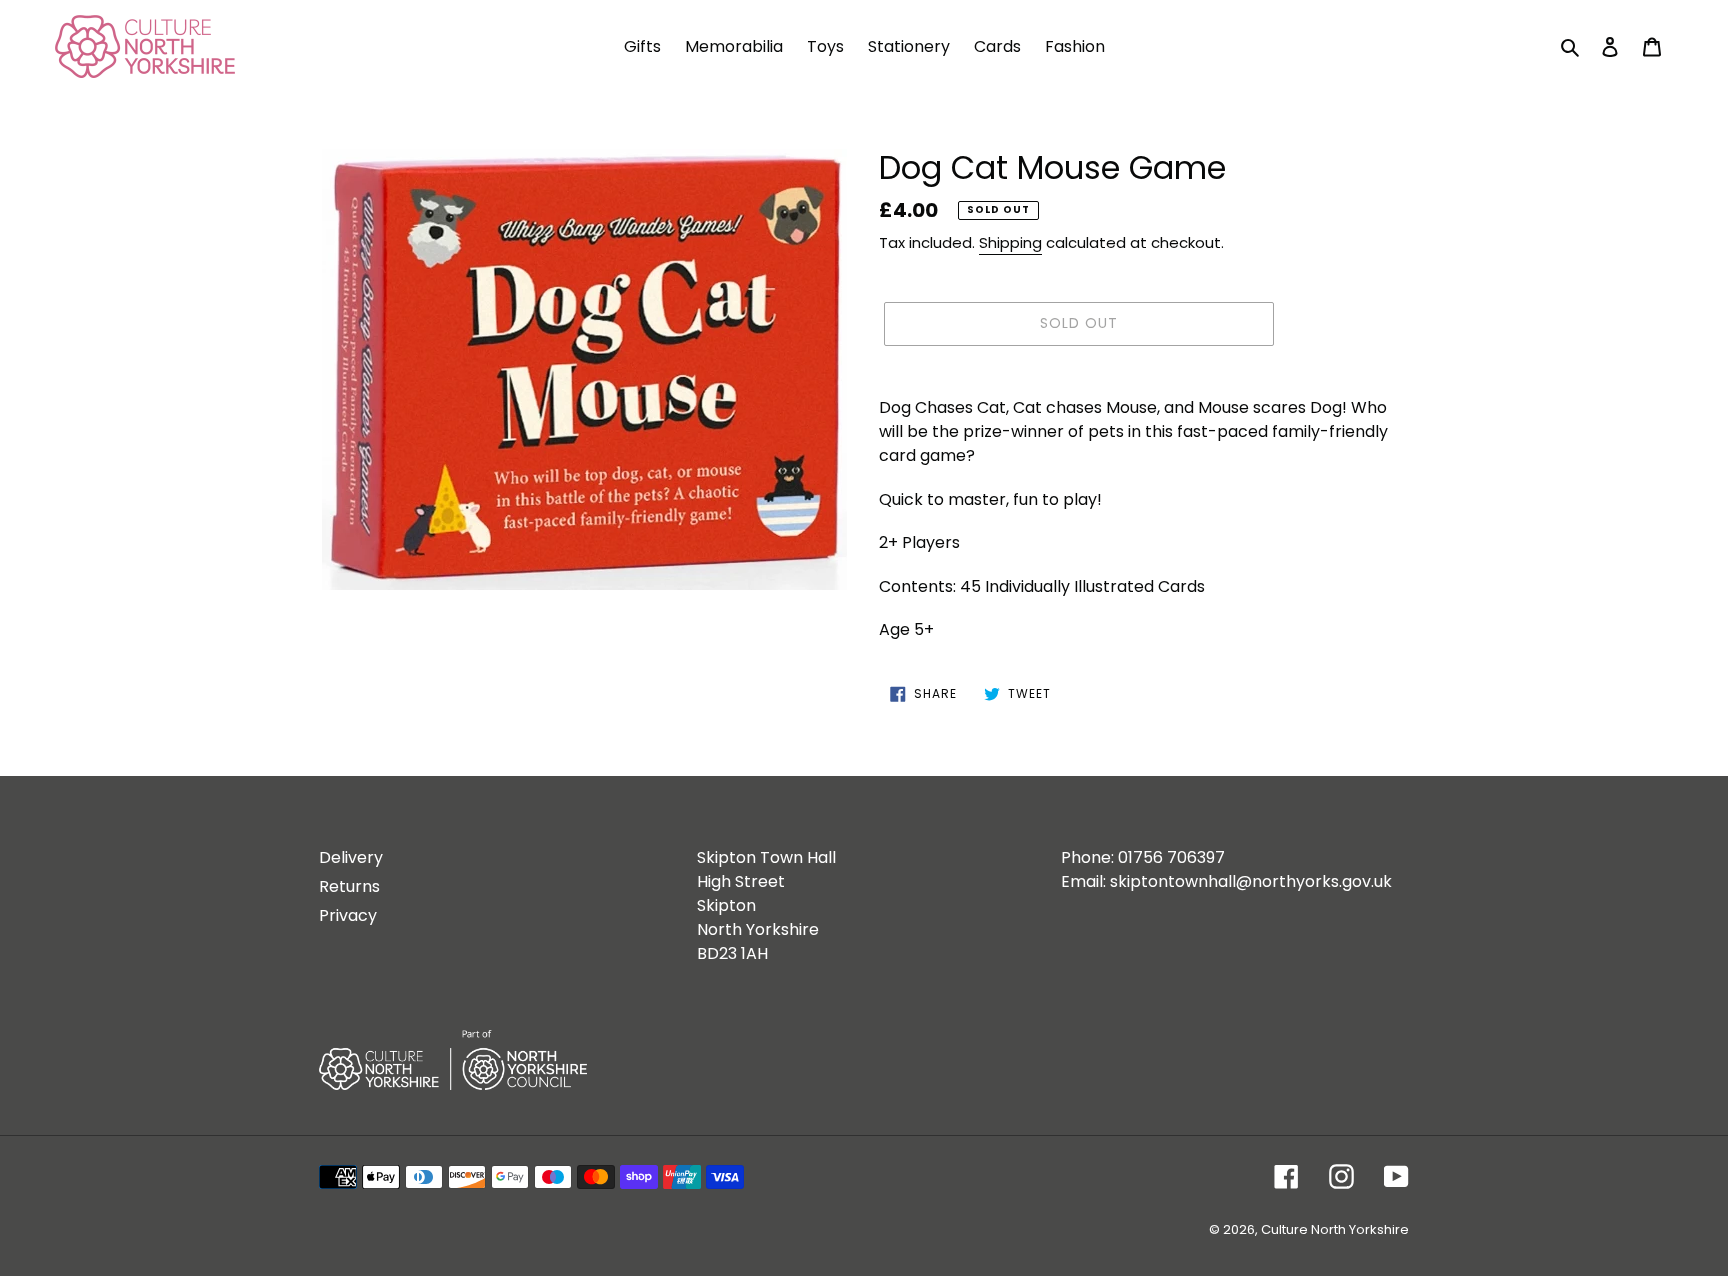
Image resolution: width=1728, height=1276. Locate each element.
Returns (349, 886)
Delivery (351, 857)
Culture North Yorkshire (1335, 1229)
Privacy (348, 915)
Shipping (1010, 242)
